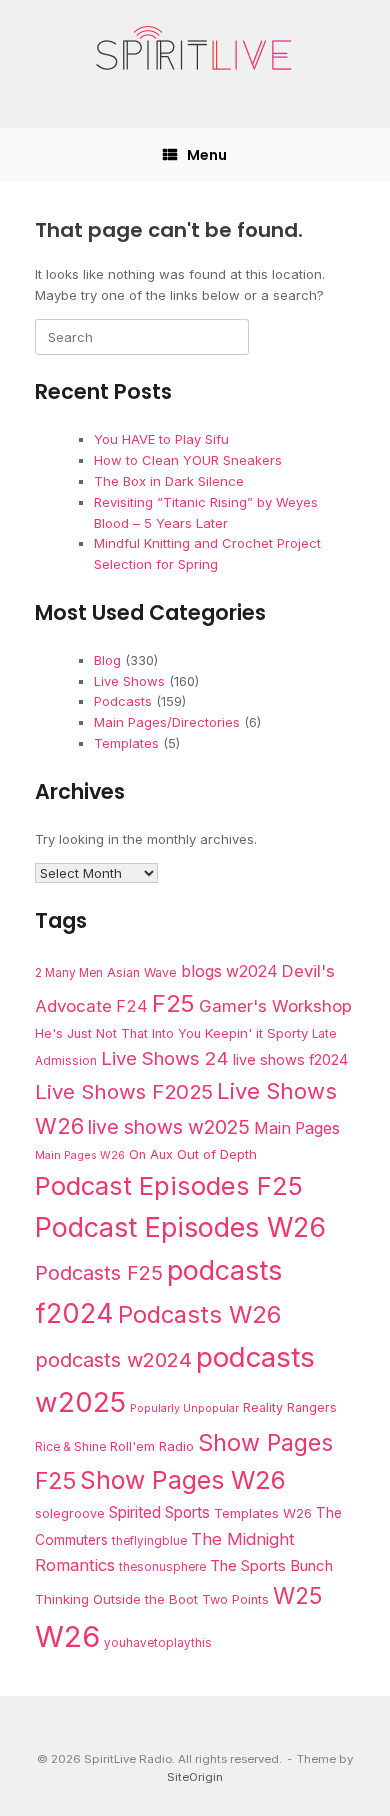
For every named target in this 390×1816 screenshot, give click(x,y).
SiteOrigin (195, 1777)
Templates (126, 743)
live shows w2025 (169, 1127)
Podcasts (123, 701)
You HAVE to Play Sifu (161, 439)
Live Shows (129, 681)
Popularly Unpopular (184, 1408)
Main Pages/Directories (167, 722)
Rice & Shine (70, 1447)
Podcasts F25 (99, 1273)
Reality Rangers (290, 1407)
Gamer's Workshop (275, 1006)
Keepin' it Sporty (256, 1033)
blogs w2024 (229, 971)
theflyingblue (149, 1541)
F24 (132, 1006)
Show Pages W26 (183, 1480)
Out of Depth (217, 1154)
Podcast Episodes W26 (180, 1227)
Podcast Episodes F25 (169, 1185)
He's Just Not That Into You (118, 1033)
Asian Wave (142, 972)
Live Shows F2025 (124, 1091)
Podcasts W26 (199, 1314)
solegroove (70, 1513)
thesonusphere (162, 1567)
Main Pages (297, 1128)
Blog (107, 660)
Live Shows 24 (165, 1058)
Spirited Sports (159, 1512)
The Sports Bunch (271, 1565)
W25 (297, 1595)
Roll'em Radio (152, 1446)
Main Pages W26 (80, 1155)
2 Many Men (69, 973)
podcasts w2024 (113, 1360)
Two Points (235, 1599)
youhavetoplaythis (158, 1643)
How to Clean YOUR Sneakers (188, 460)
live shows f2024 (290, 1060)
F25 (173, 1003)
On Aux (151, 1154)
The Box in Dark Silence (169, 481)
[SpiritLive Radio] (195, 49)
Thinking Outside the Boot (116, 1599)
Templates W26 (263, 1513)
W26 (67, 1636)
